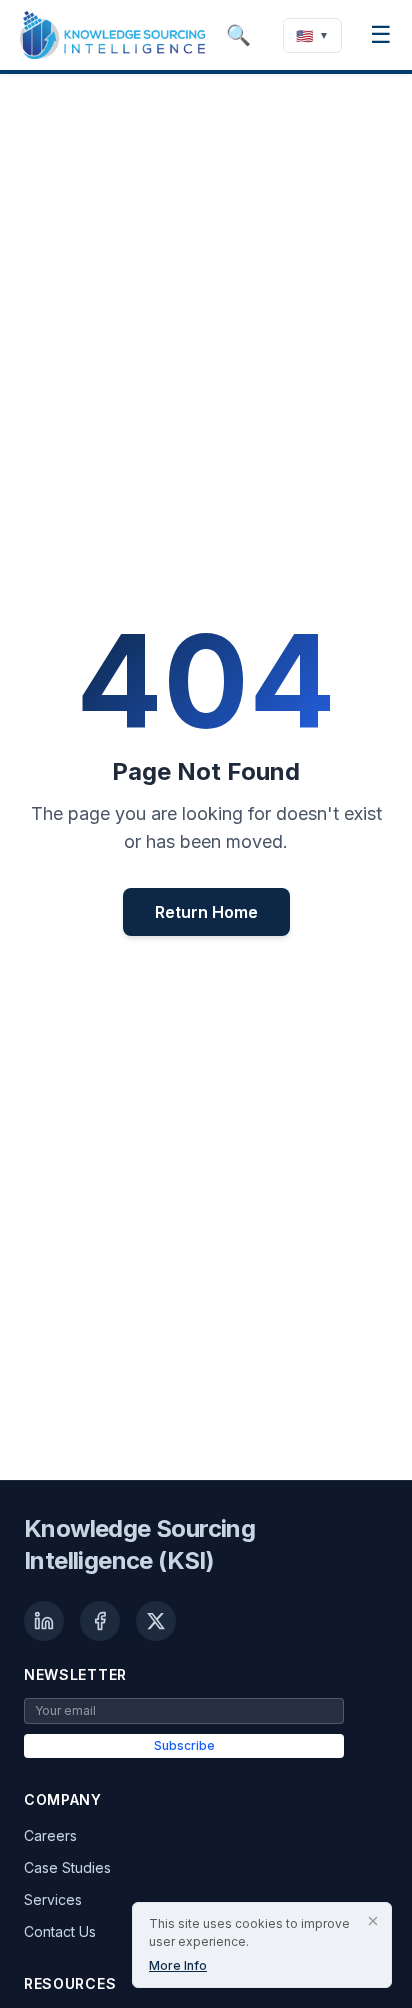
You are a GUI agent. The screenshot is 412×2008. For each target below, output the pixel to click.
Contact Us (60, 1931)
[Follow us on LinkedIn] (44, 1621)
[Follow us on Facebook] (100, 1621)
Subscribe (184, 1745)
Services (53, 1899)
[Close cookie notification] (373, 1921)
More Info (178, 1965)
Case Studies (67, 1867)
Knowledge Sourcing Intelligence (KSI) (139, 1544)
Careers (50, 1835)
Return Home (206, 912)
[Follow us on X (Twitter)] (156, 1621)
